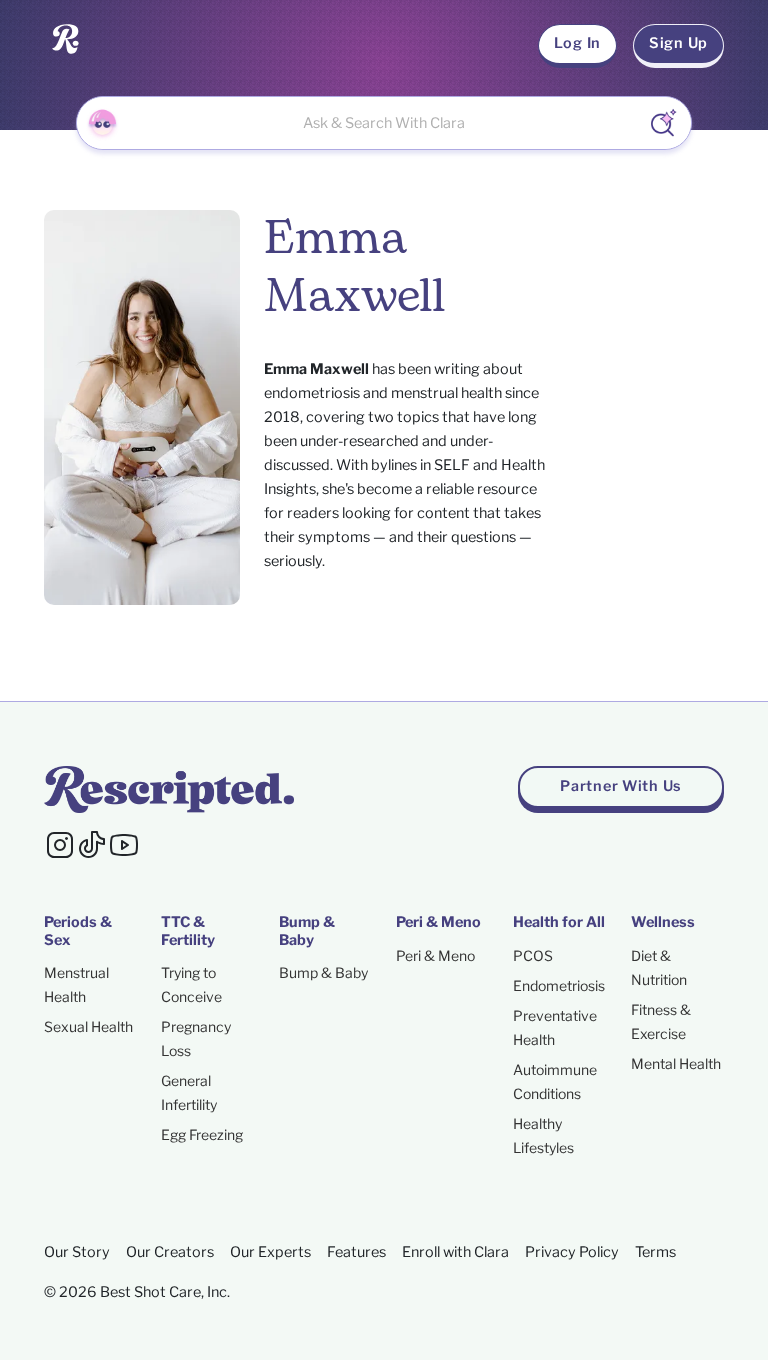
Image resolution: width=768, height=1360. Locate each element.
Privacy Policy (572, 1252)
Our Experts (270, 1252)
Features (356, 1252)
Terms (655, 1252)
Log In (577, 43)
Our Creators (170, 1252)
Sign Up (678, 43)
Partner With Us (621, 786)
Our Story (77, 1252)
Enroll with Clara (455, 1252)
